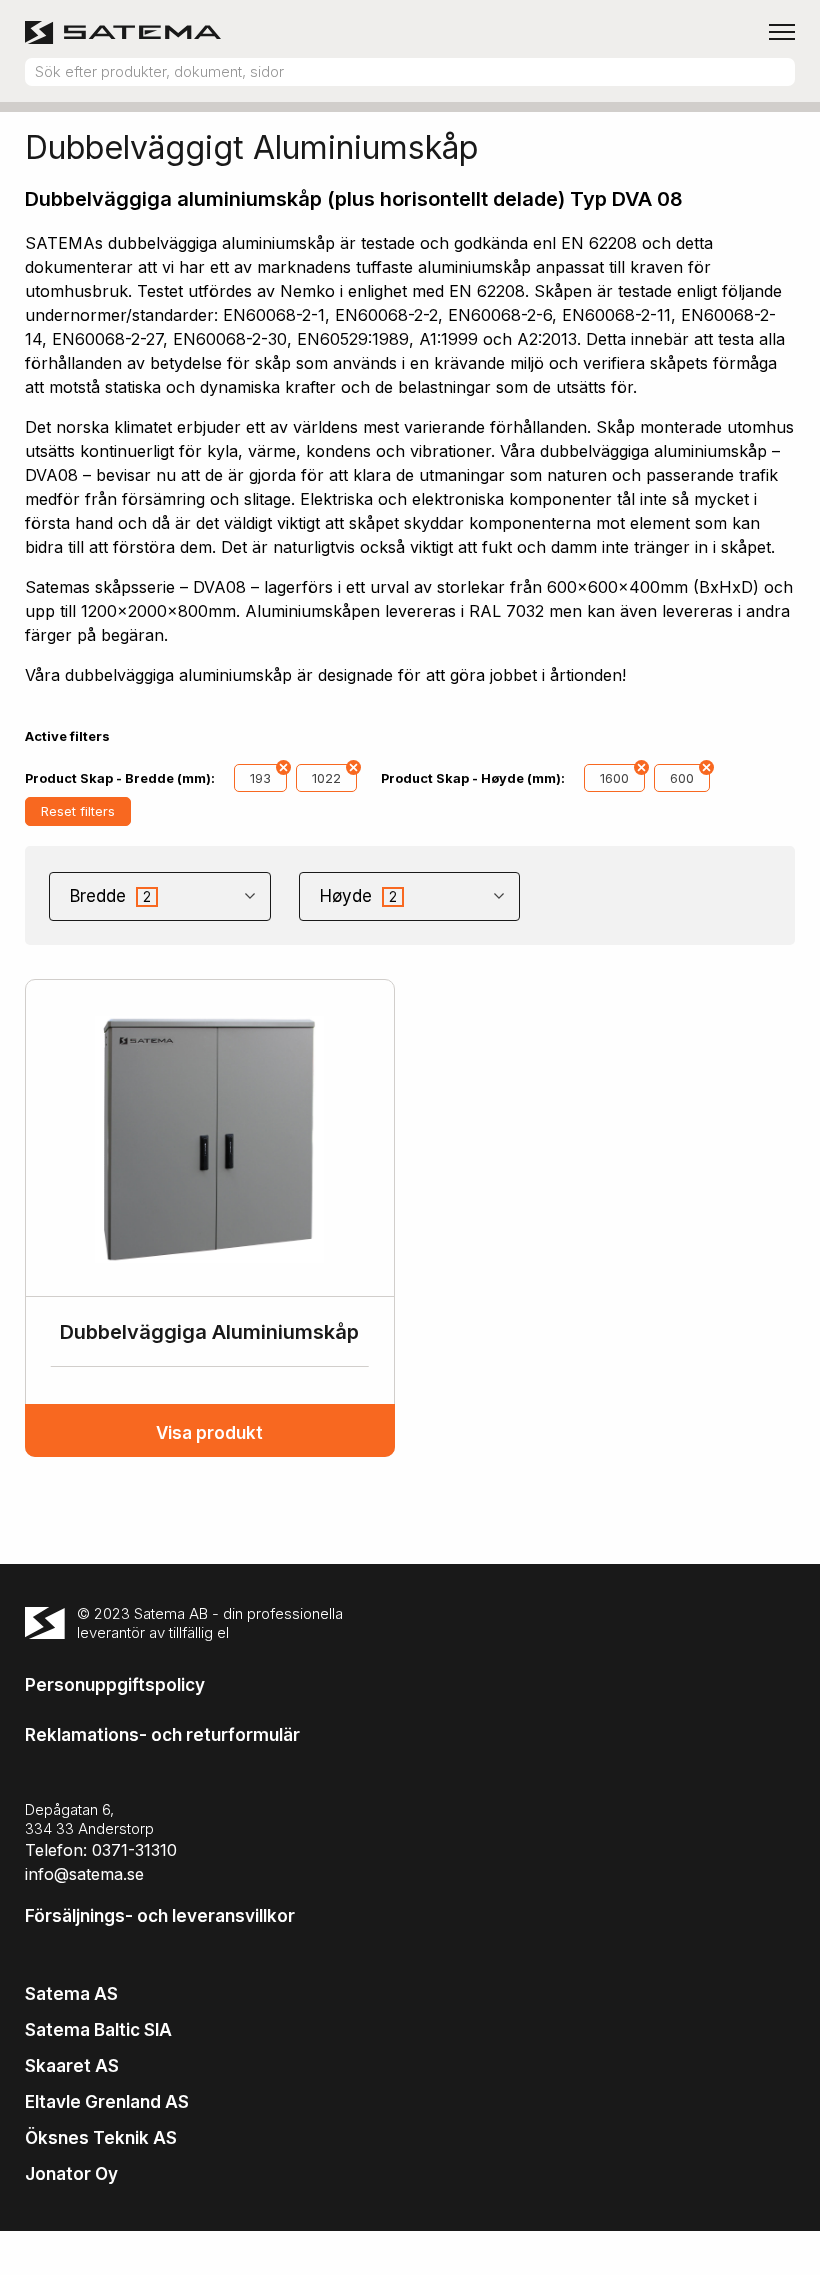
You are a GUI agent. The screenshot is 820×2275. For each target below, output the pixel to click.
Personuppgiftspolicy (115, 1685)
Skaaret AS (72, 2066)
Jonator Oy (71, 2174)
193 (260, 778)
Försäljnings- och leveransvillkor (160, 1916)
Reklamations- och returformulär (162, 1735)
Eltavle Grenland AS (107, 2102)
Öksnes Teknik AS (101, 2138)
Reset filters (78, 811)
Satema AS (71, 1994)
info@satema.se (84, 1874)
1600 (614, 778)
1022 (326, 778)
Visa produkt (209, 1433)
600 (682, 778)
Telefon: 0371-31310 (101, 1850)
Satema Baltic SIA (98, 2030)
